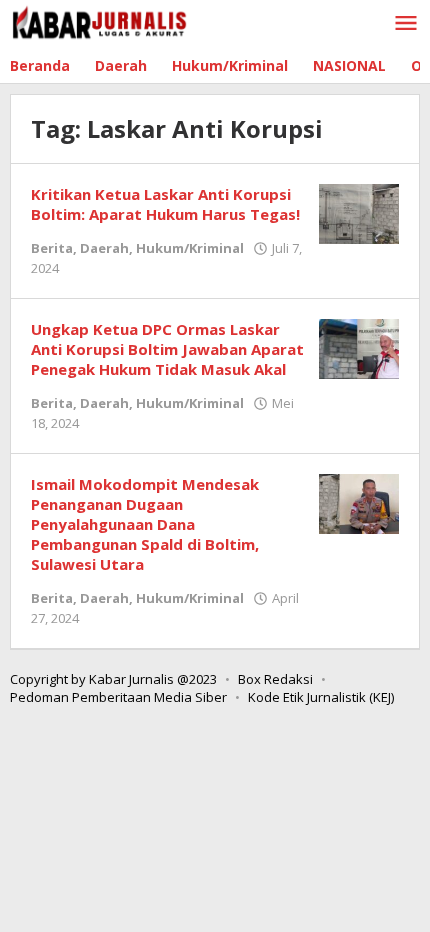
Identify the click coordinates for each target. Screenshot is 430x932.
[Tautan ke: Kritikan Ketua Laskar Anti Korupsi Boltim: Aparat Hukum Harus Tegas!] (359, 212)
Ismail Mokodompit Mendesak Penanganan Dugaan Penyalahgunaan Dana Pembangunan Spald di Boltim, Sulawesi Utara (145, 524)
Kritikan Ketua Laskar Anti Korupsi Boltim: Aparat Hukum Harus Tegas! (165, 204)
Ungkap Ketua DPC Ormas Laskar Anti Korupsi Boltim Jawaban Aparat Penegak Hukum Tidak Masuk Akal (167, 349)
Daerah (104, 248)
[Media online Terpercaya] (100, 22)
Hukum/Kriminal (190, 248)
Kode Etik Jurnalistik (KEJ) (321, 697)
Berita (52, 248)
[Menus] (406, 24)
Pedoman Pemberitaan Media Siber (118, 697)
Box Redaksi (275, 679)
